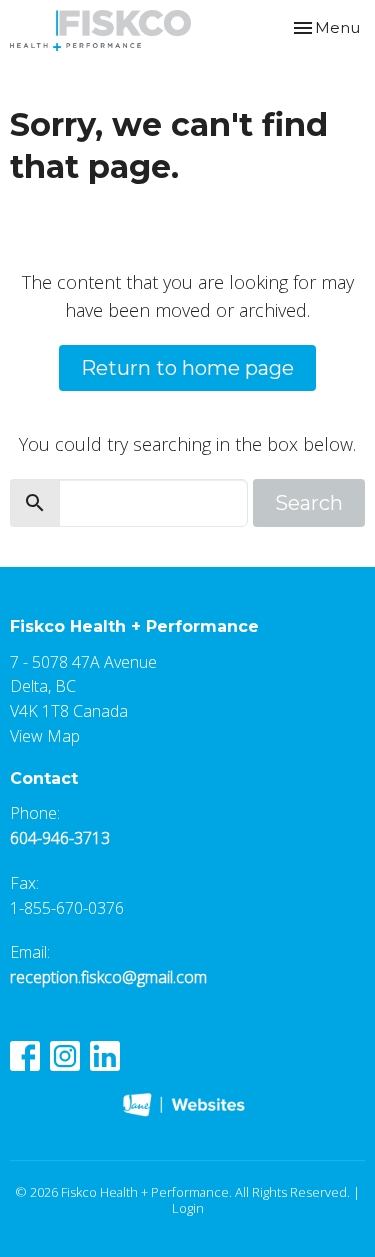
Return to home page (187, 368)
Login (188, 1208)
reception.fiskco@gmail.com (108, 977)
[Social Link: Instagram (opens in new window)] (65, 1056)
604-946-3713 (60, 838)
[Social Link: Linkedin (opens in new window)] (105, 1056)
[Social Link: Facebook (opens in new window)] (25, 1056)
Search (309, 503)
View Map (45, 736)
